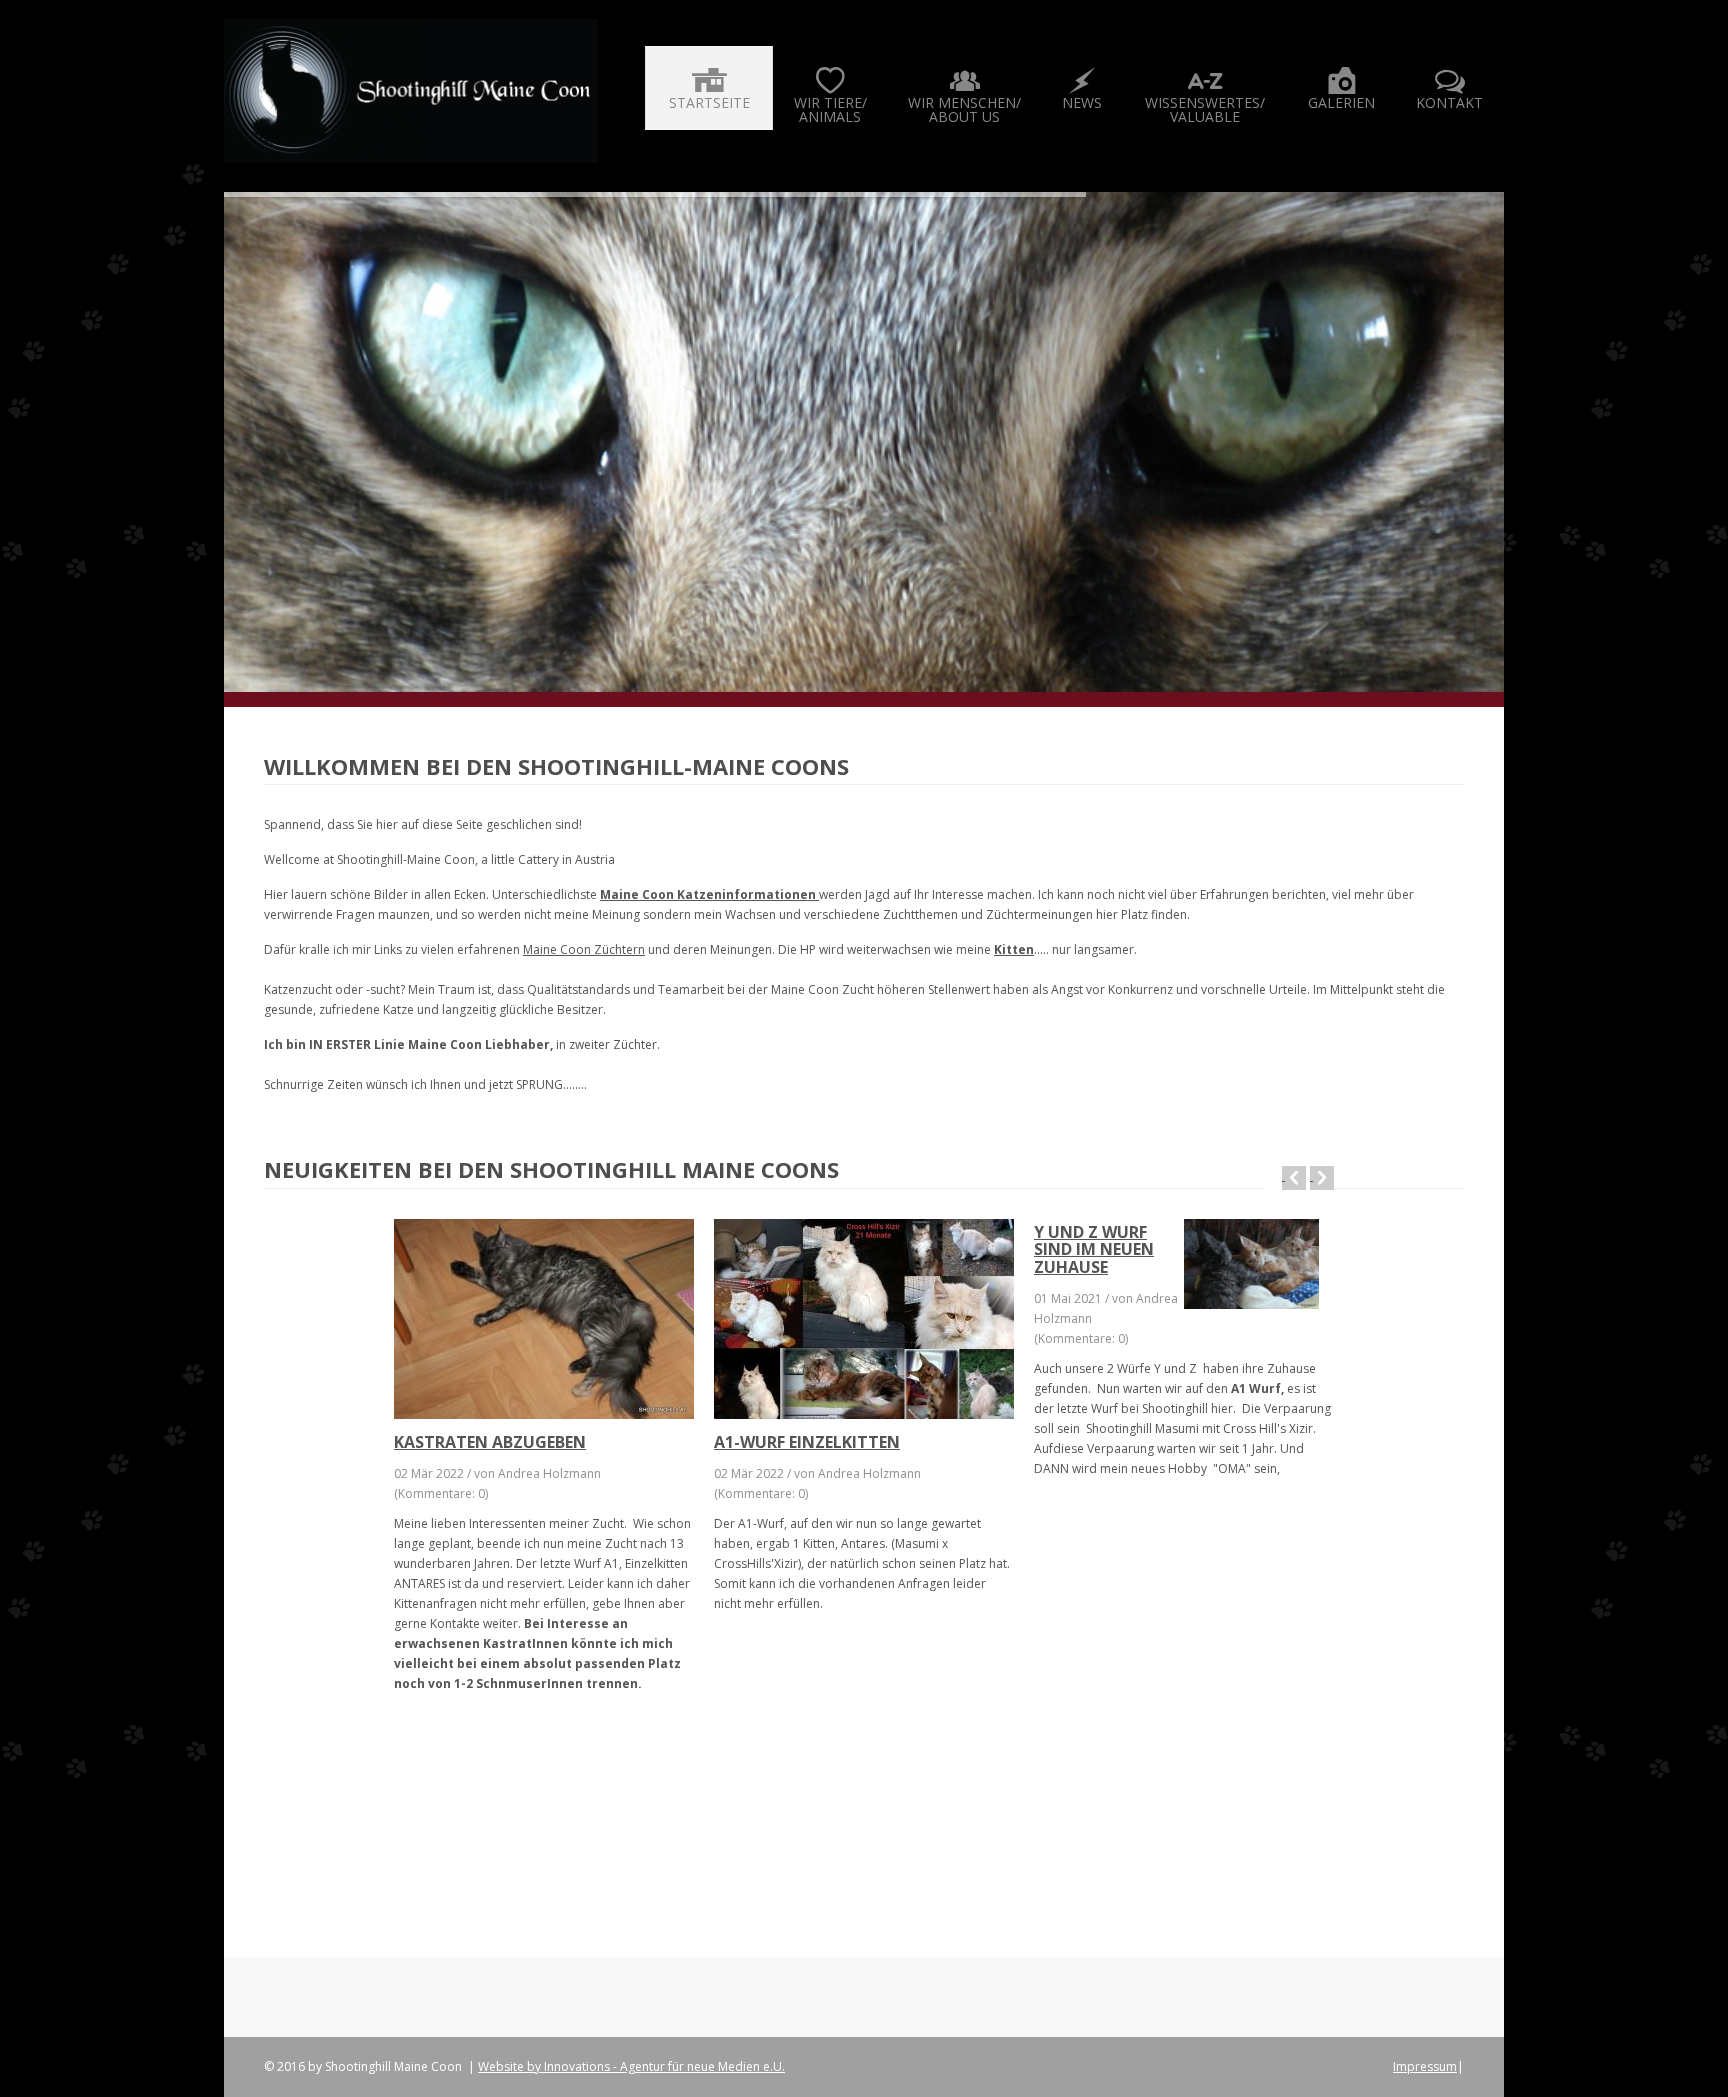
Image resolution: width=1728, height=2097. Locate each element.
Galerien (1341, 102)
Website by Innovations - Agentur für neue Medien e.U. (631, 2066)
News (1082, 102)
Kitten (1014, 949)
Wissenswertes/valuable (1205, 109)
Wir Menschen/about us (964, 109)
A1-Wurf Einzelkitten (807, 1442)
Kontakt (1449, 102)
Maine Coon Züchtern (584, 949)
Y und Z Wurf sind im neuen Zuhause (1094, 1249)
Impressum (1425, 2066)
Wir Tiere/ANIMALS (830, 109)
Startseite (709, 102)
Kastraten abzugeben (490, 1442)
